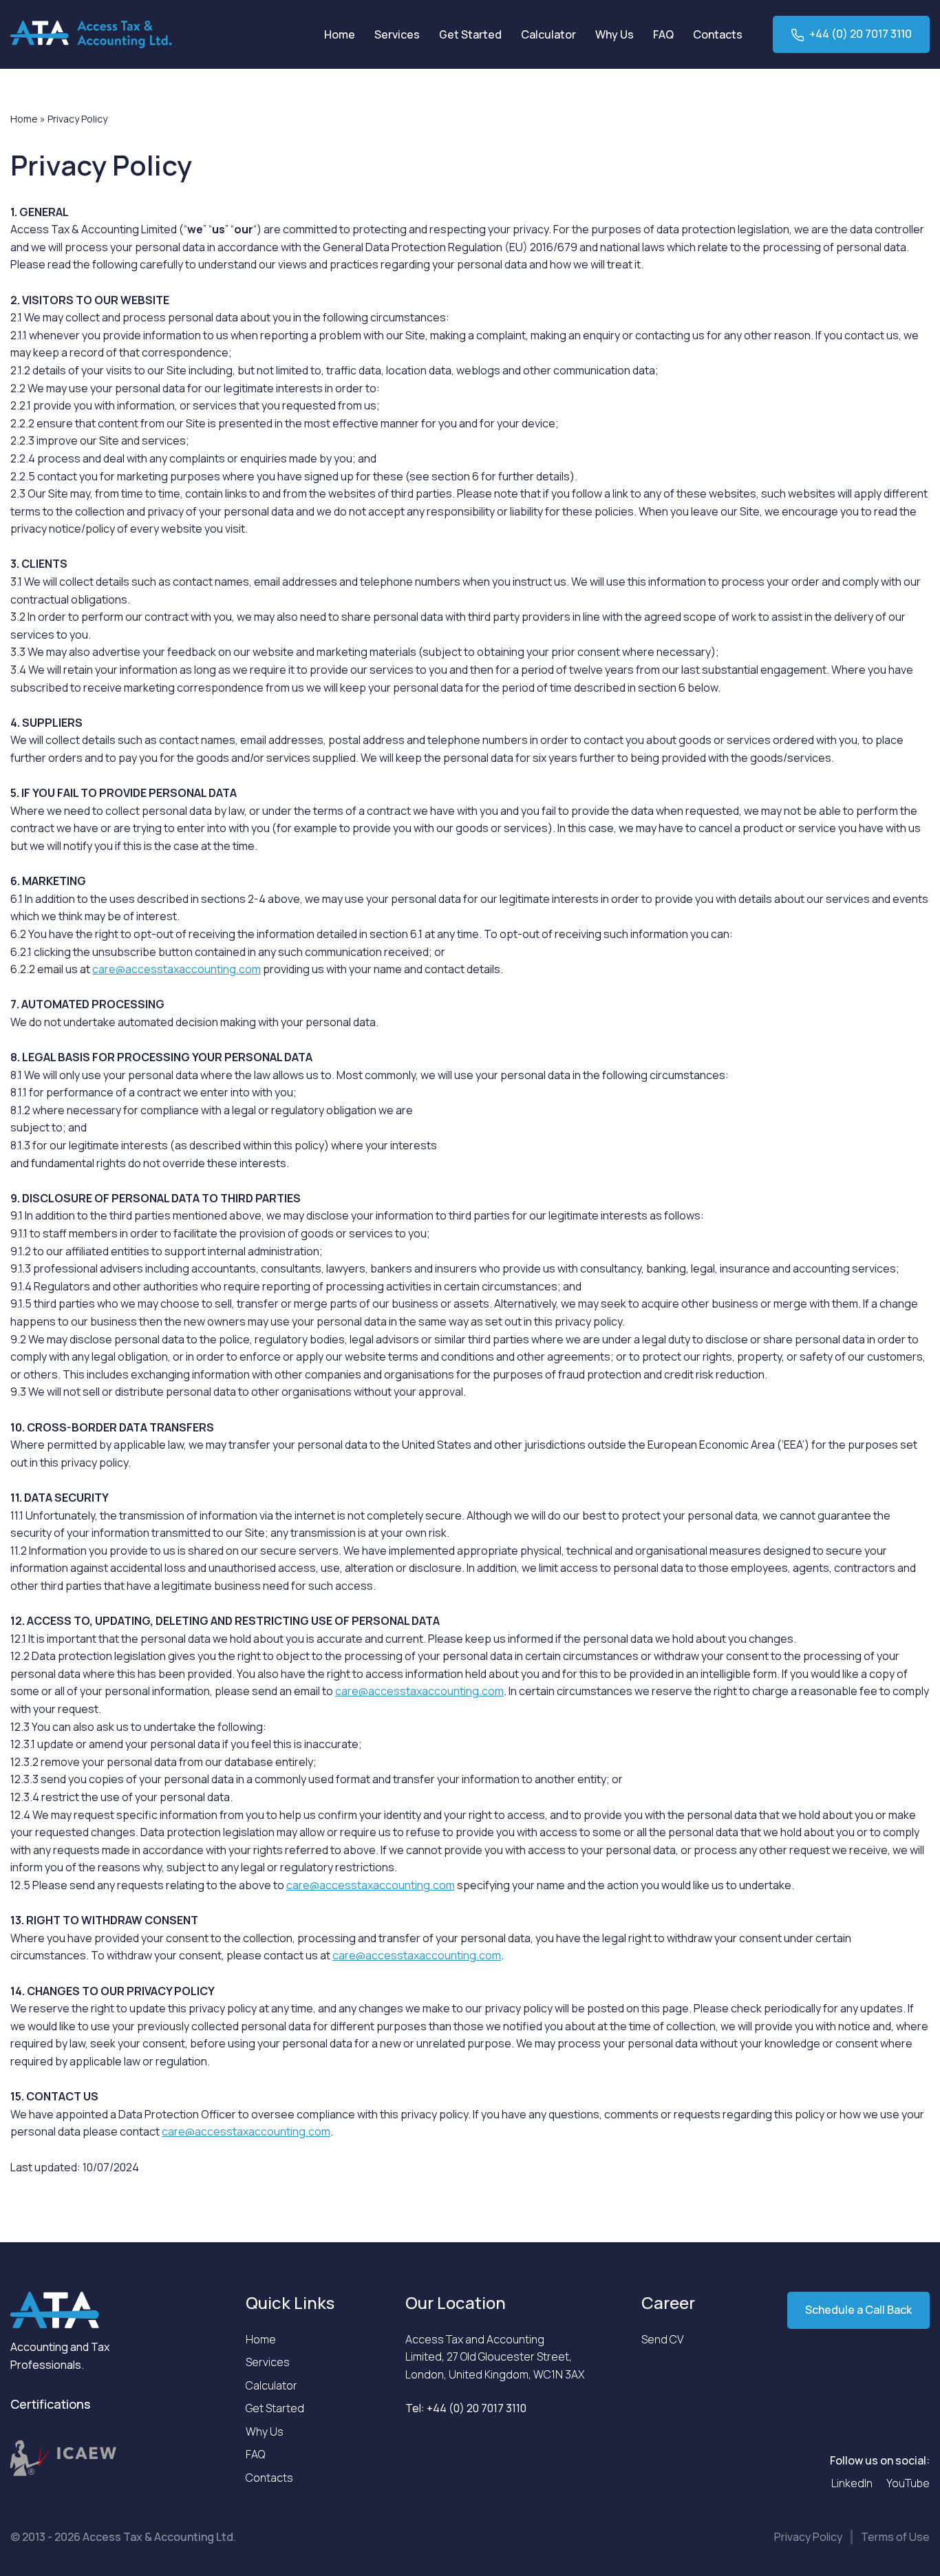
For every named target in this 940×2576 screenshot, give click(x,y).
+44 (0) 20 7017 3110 (861, 34)
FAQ (663, 34)
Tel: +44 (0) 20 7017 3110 (466, 2408)
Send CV (662, 2339)
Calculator (548, 34)
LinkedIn (852, 2483)
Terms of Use (895, 2537)
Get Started (470, 34)
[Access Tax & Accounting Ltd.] (91, 34)
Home (340, 34)
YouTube (908, 2483)
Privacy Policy (808, 2537)
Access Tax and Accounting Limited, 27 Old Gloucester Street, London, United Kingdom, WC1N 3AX (495, 2357)
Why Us (615, 34)
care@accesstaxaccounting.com (177, 969)
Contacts (718, 34)
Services (397, 34)
